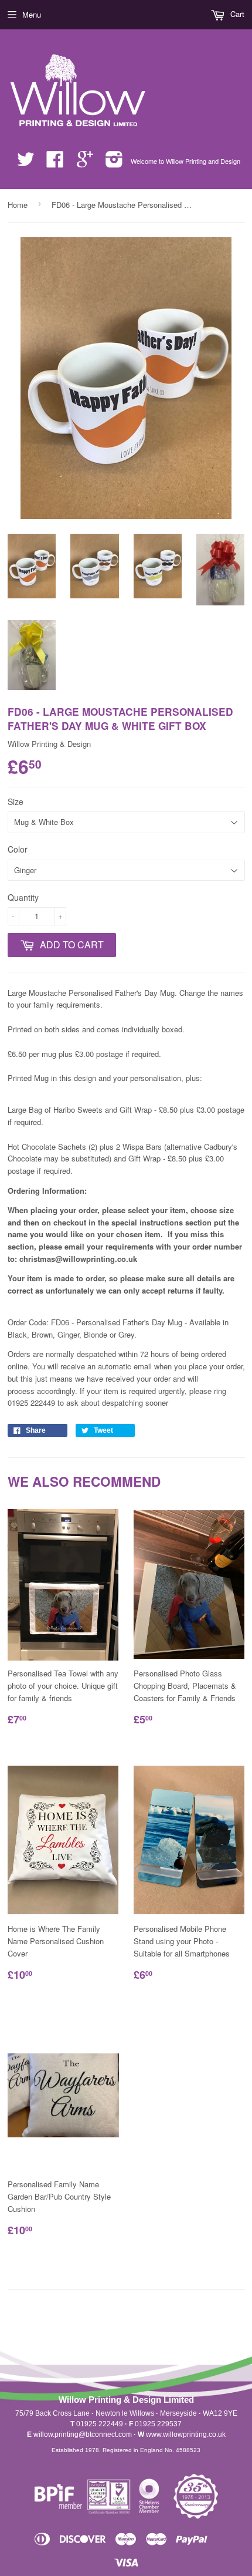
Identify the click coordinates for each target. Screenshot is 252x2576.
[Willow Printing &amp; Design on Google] (85, 163)
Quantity (23, 897)
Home (18, 205)
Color (18, 849)
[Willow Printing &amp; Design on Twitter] (26, 163)
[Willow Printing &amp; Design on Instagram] (114, 163)
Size (16, 802)
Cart (236, 14)
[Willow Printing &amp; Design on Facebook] (55, 163)
